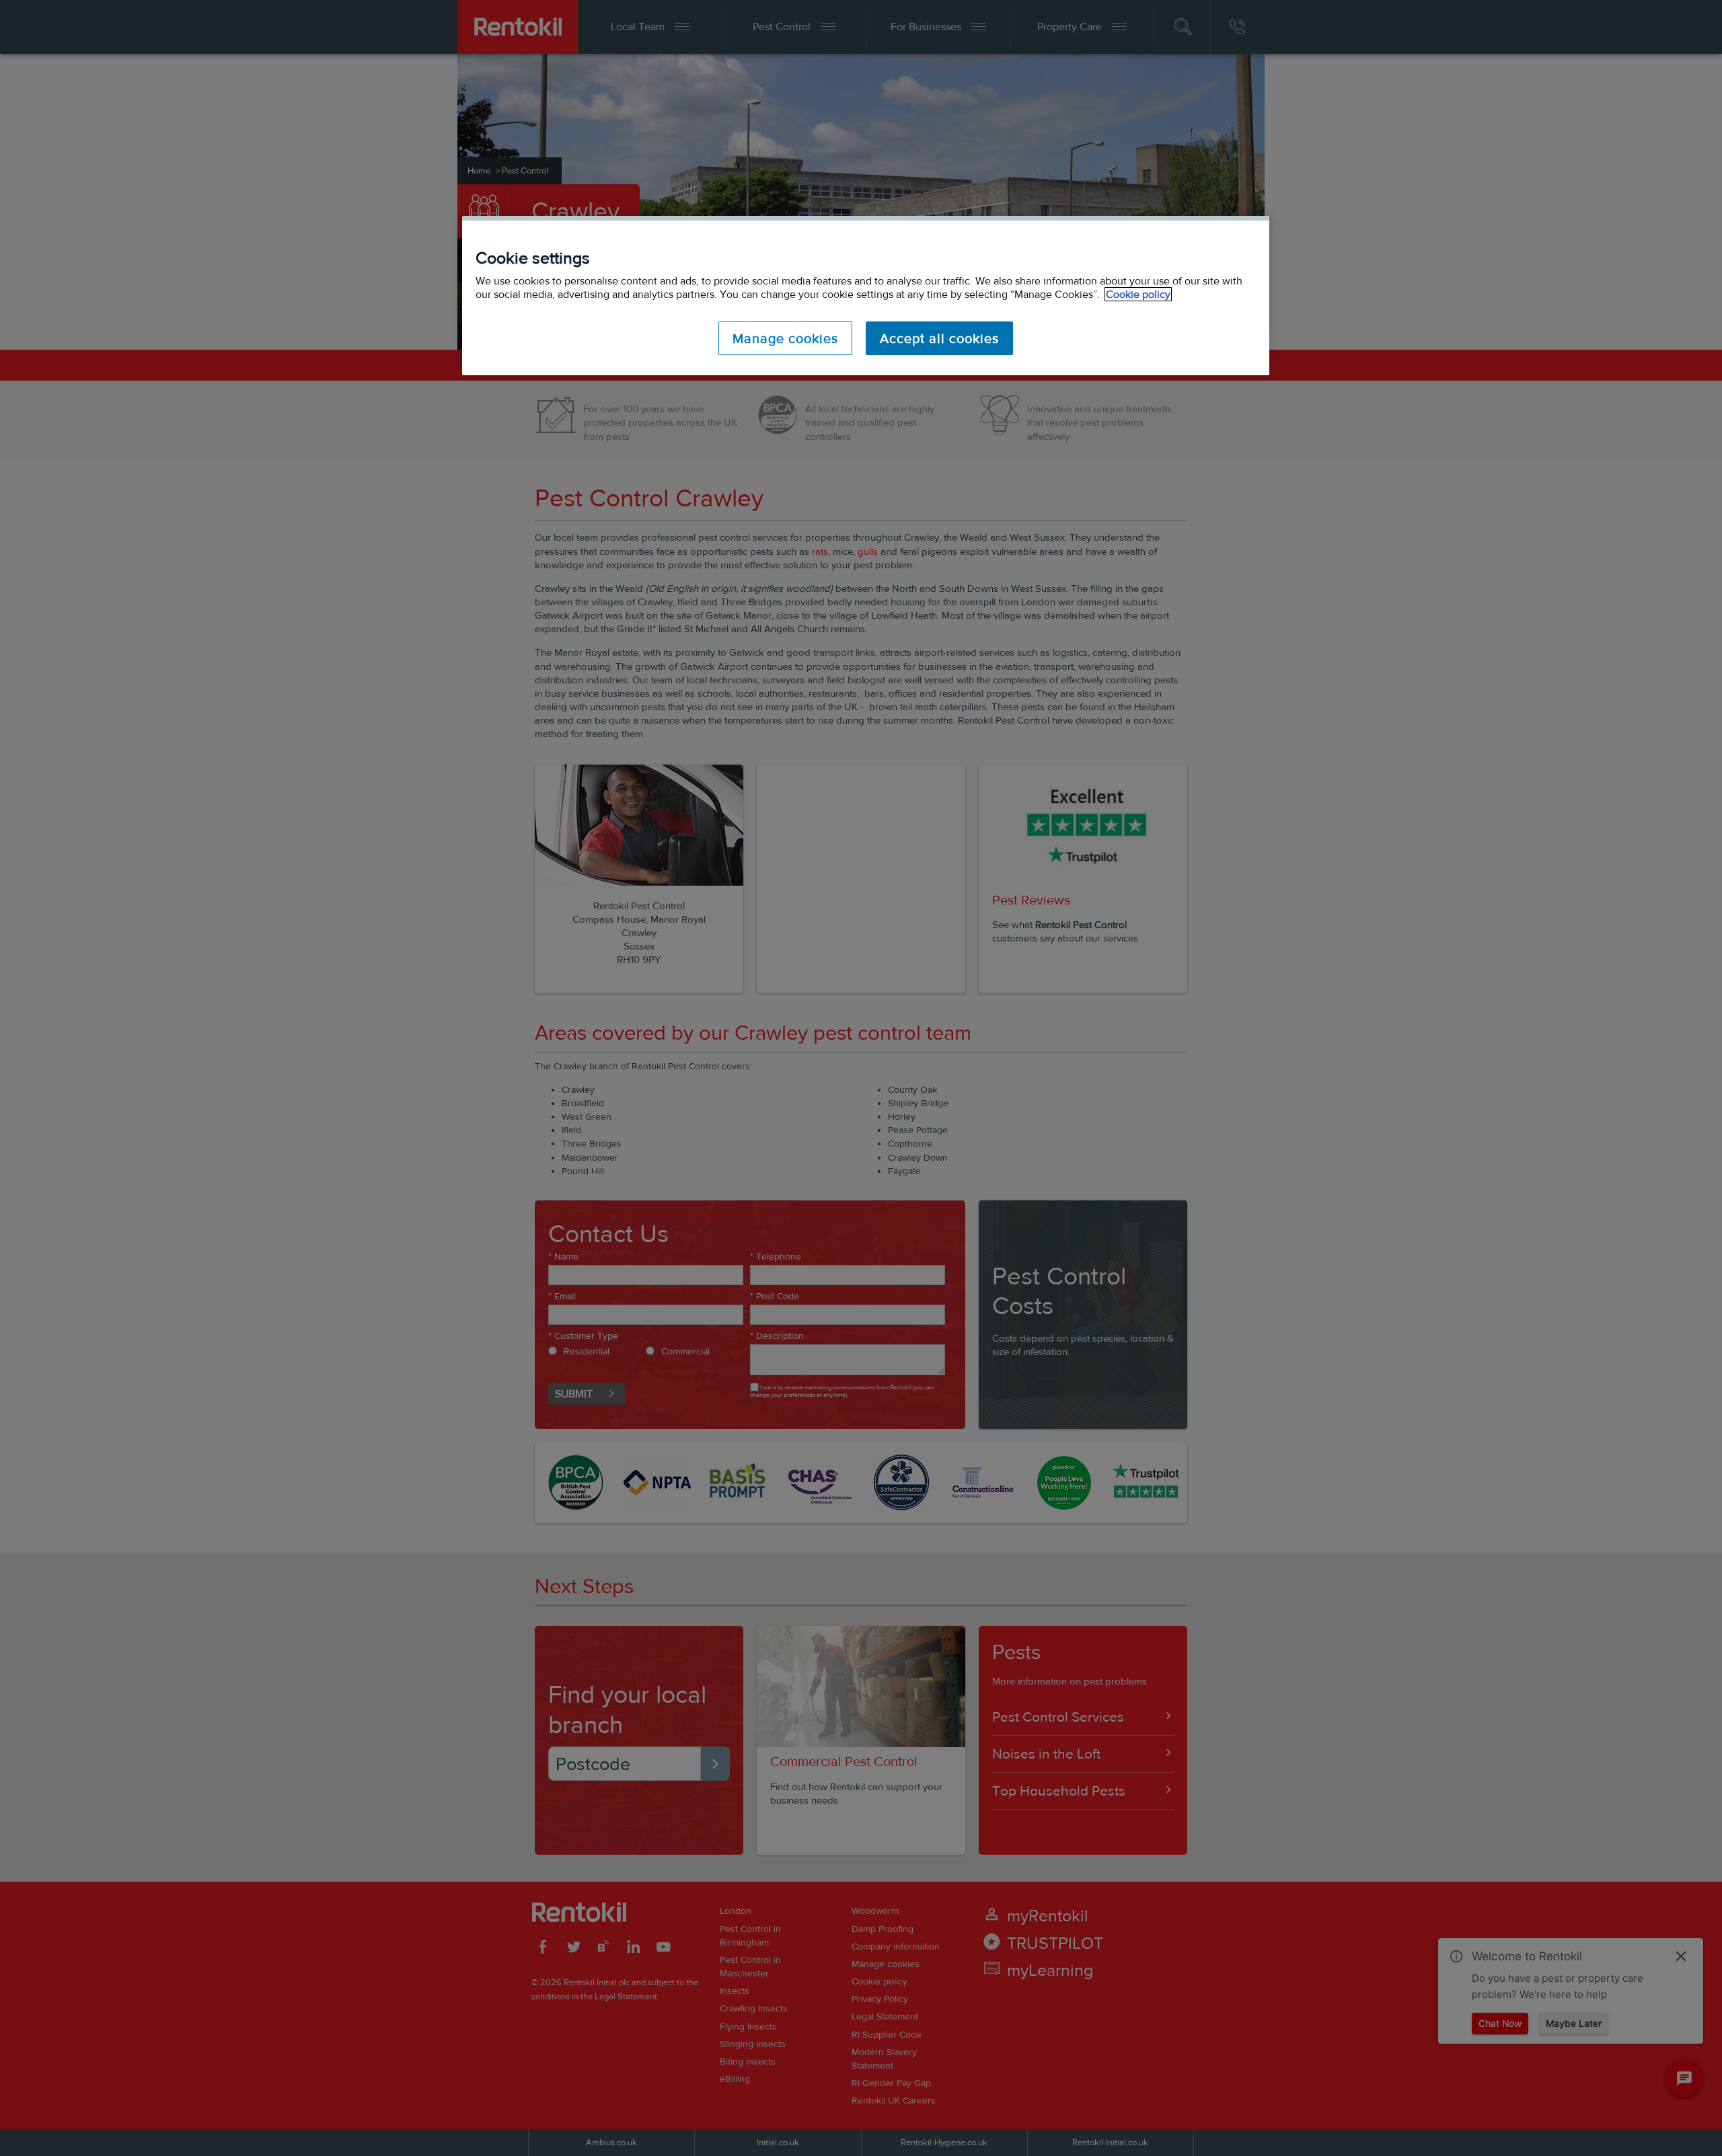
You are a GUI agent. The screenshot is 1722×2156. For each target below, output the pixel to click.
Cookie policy (1138, 294)
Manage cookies (785, 338)
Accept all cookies (939, 338)
